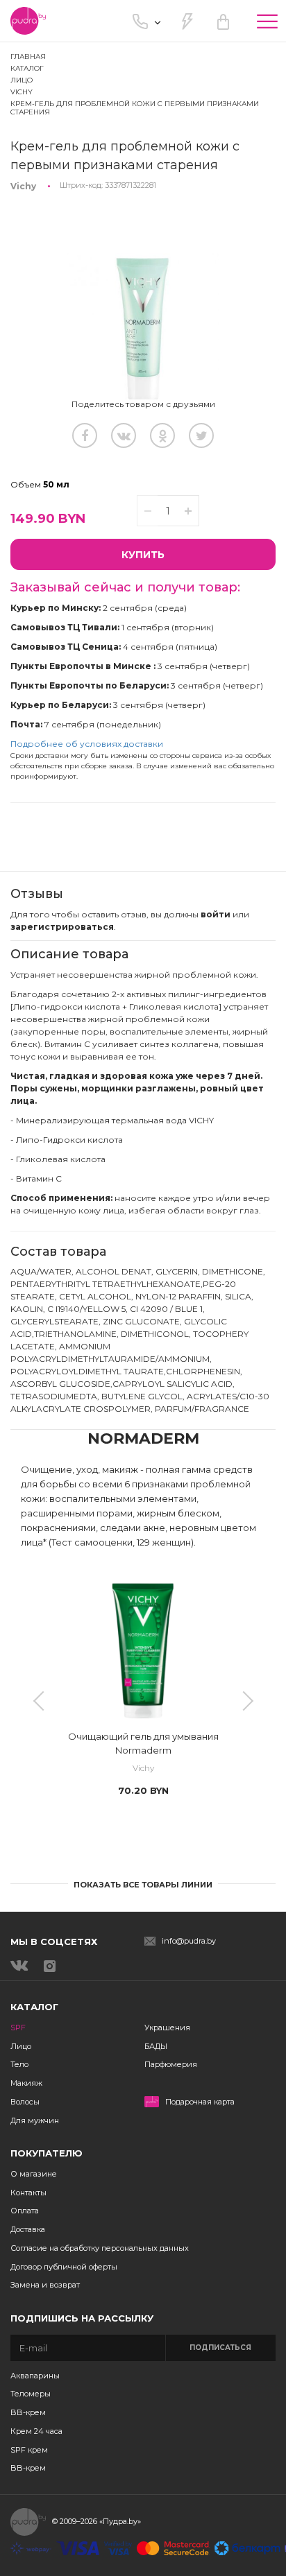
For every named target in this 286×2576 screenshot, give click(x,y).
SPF (18, 2028)
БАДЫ (156, 2046)
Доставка (28, 2229)
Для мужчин (35, 2120)
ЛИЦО (22, 80)
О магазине (34, 2174)
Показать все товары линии (143, 1885)
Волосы (25, 2102)
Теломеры (31, 2394)
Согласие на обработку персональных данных (100, 2248)
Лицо (21, 2046)
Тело (19, 2064)
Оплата (25, 2211)
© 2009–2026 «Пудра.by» (96, 2521)
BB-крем (28, 2412)
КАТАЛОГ (27, 68)
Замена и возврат (45, 2285)
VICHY (22, 92)
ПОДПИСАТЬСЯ (220, 2348)
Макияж (26, 2083)
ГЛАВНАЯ (28, 57)
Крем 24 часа (36, 2431)
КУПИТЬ (143, 555)
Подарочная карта (200, 2102)
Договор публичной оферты (64, 2267)
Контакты (28, 2193)
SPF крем (29, 2450)
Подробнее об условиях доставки (87, 744)
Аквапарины (35, 2376)
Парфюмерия (171, 2064)
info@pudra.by (189, 1941)
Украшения (167, 2028)
